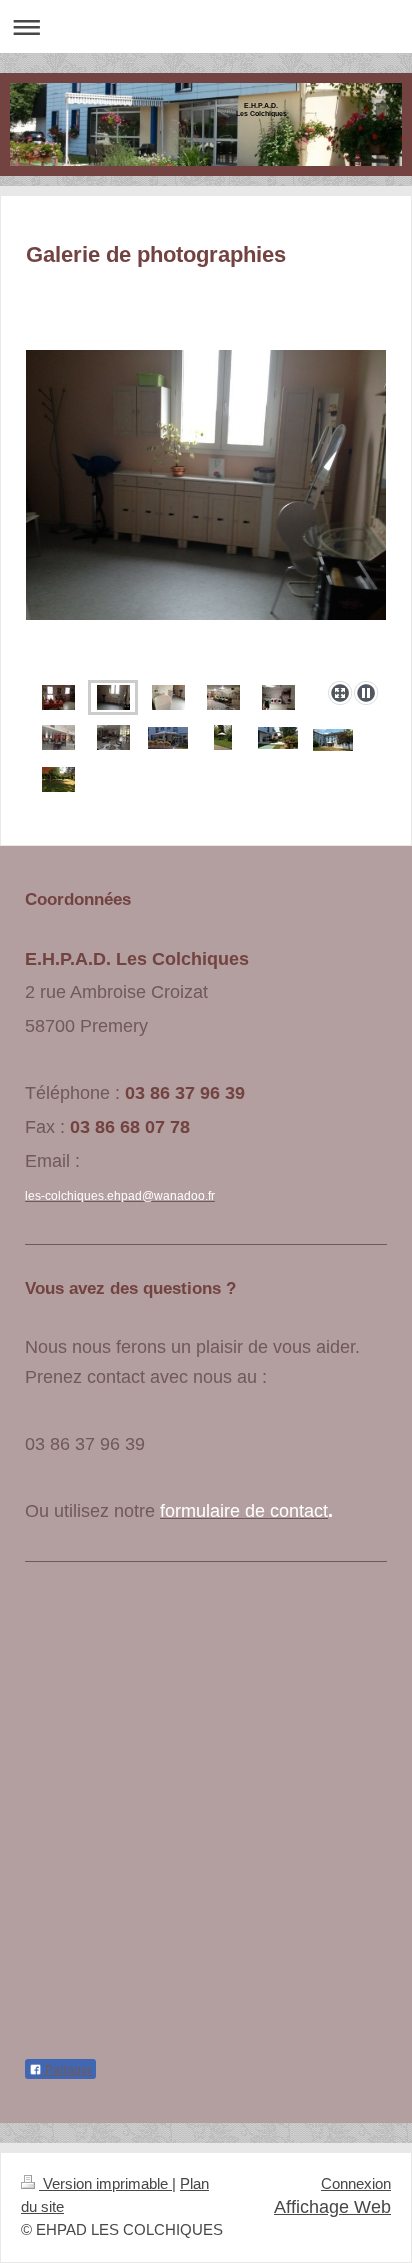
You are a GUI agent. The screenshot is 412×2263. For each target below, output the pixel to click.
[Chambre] (58, 697)
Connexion (356, 2184)
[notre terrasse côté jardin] (333, 739)
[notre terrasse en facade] (278, 737)
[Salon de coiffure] (206, 511)
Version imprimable (105, 2184)
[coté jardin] (223, 737)
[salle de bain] (168, 697)
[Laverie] (278, 697)
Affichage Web (332, 2207)
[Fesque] (223, 697)
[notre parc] (58, 779)
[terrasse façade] (168, 737)
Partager (67, 2070)
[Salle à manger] (58, 737)
